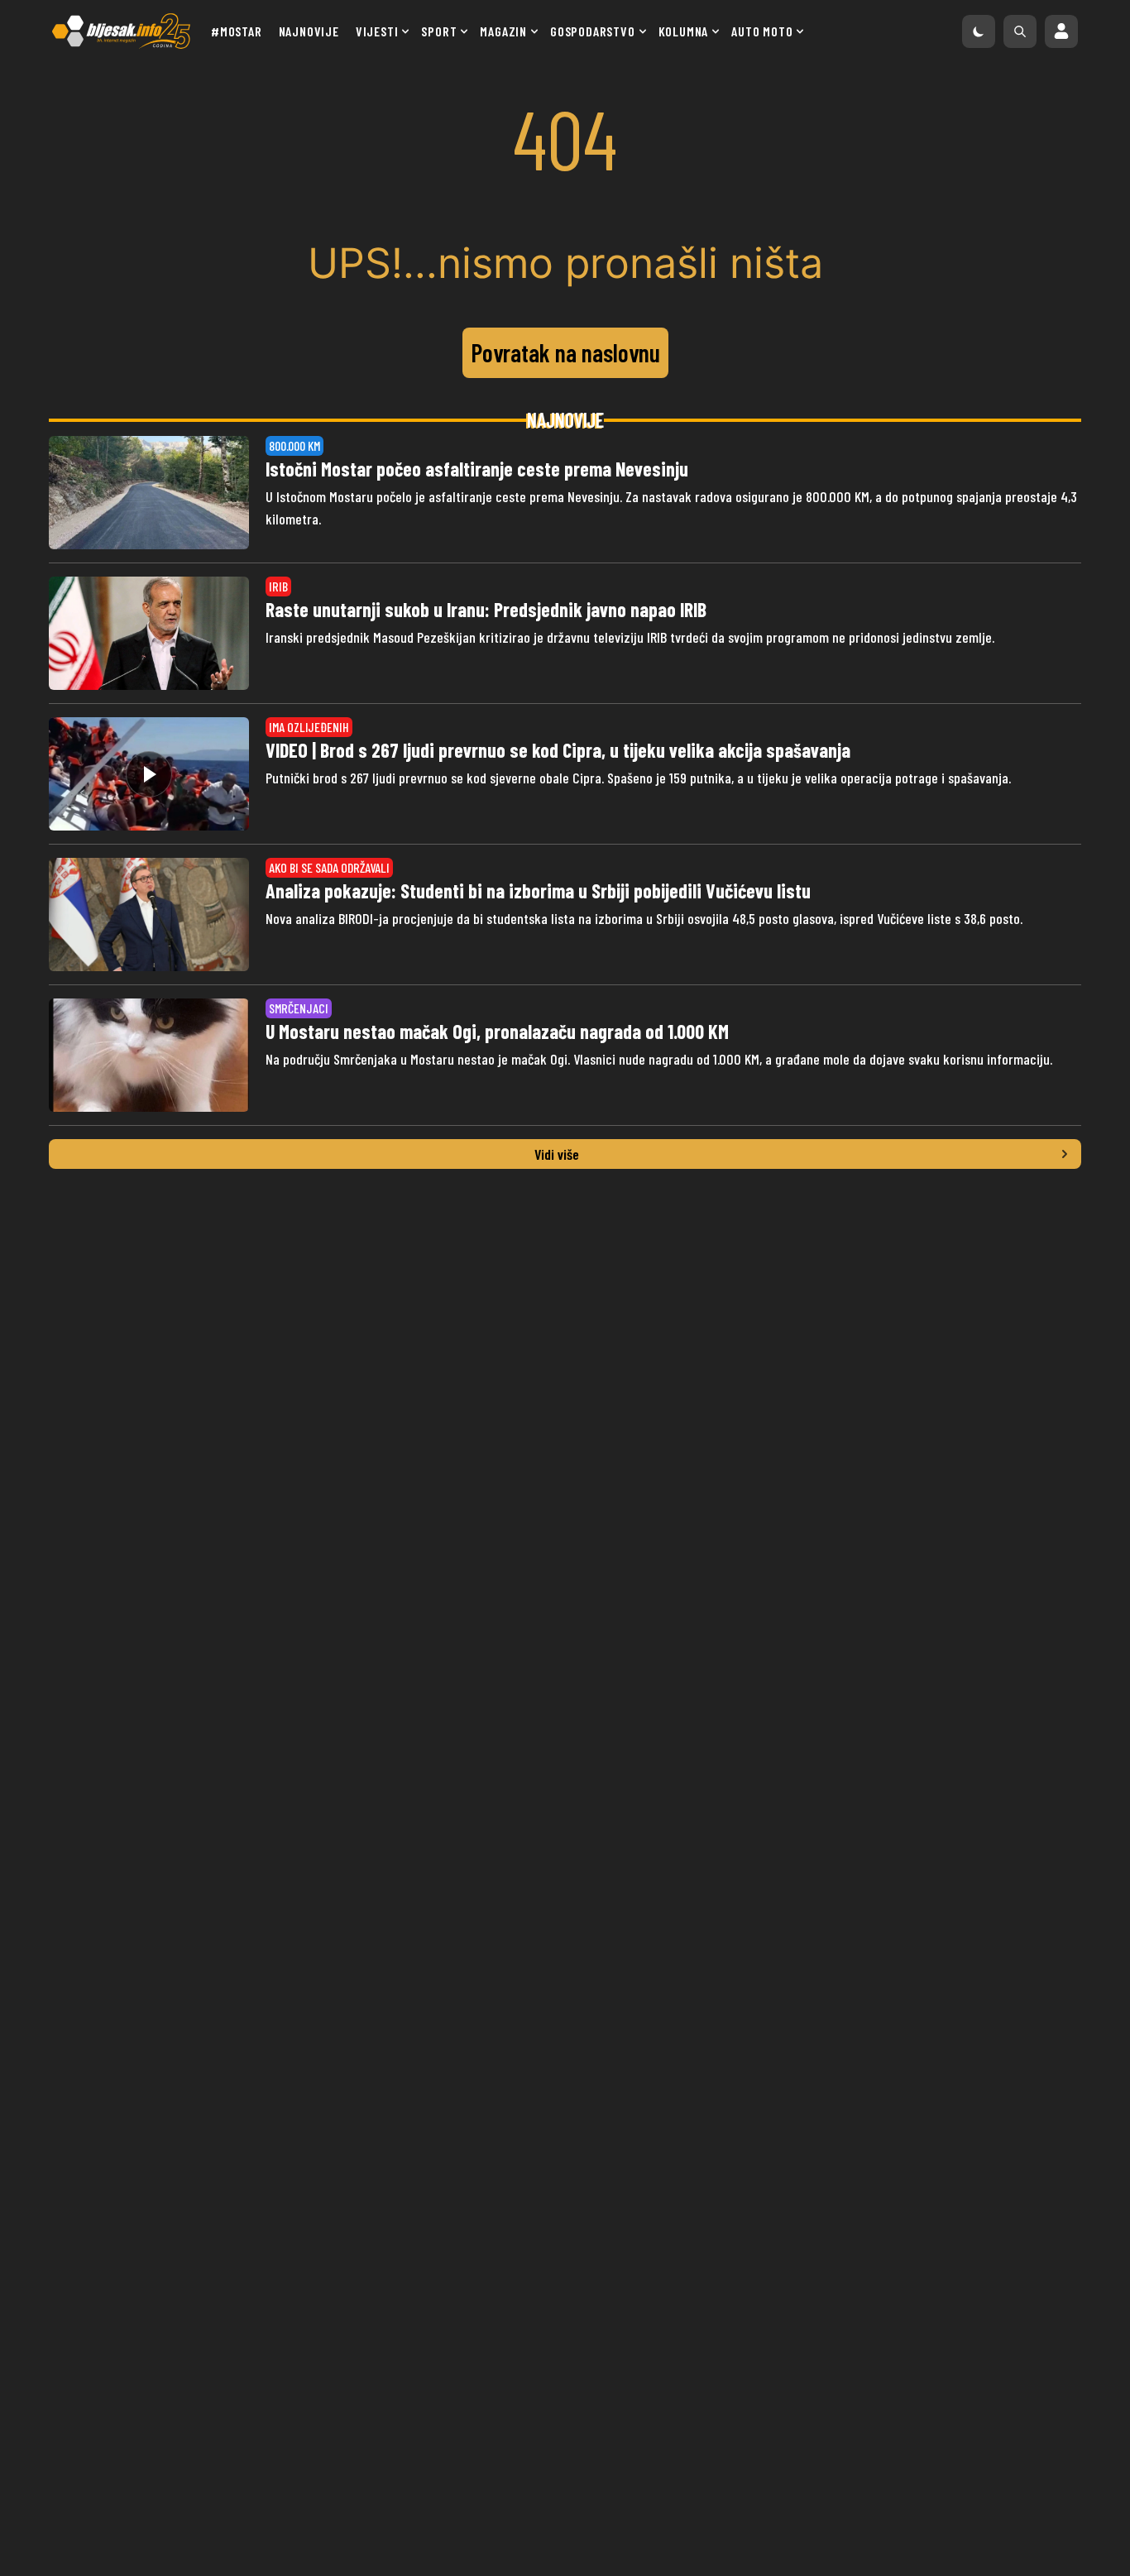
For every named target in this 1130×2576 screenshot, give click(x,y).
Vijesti (377, 31)
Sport (439, 31)
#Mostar (237, 31)
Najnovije (309, 31)
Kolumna (684, 31)
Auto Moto (762, 31)
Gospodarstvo (593, 31)
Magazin (503, 31)
